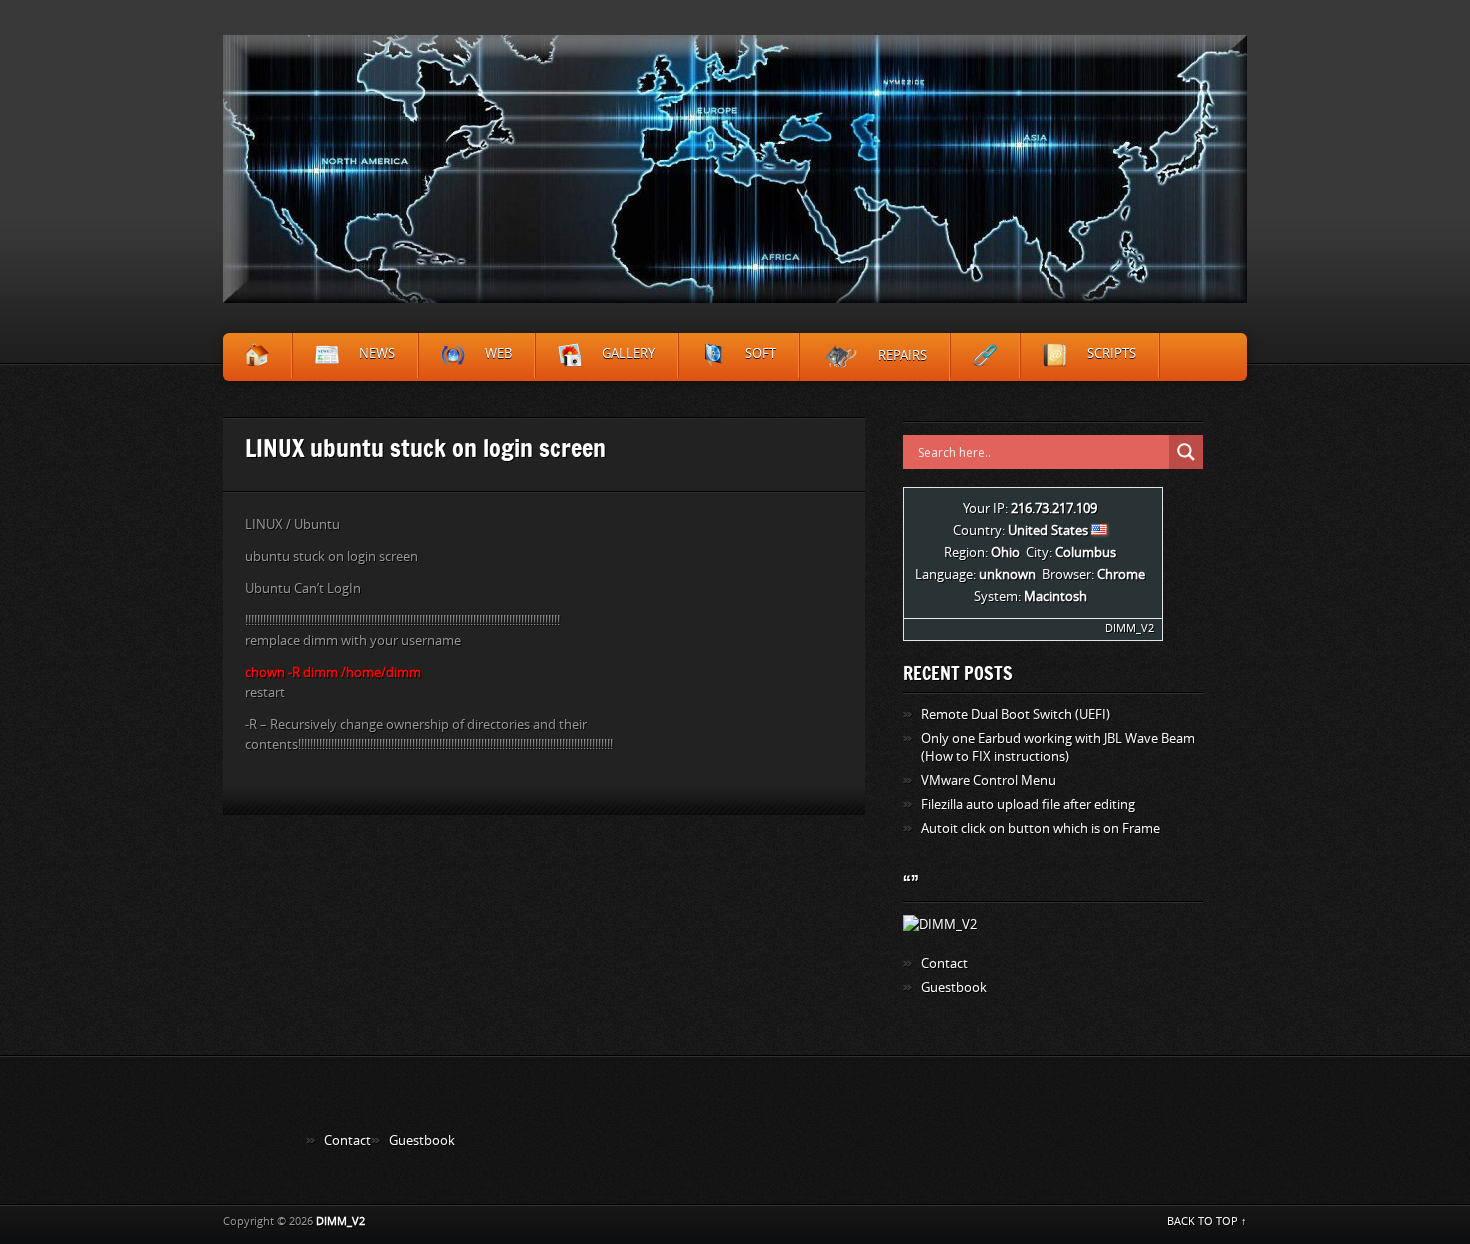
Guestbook (954, 987)
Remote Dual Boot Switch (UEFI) (1015, 714)
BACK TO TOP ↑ (1207, 1221)
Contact (944, 963)
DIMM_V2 (1129, 628)
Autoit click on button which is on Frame (1040, 828)
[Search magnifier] (1186, 452)
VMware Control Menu (988, 780)
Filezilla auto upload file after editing (1028, 804)
